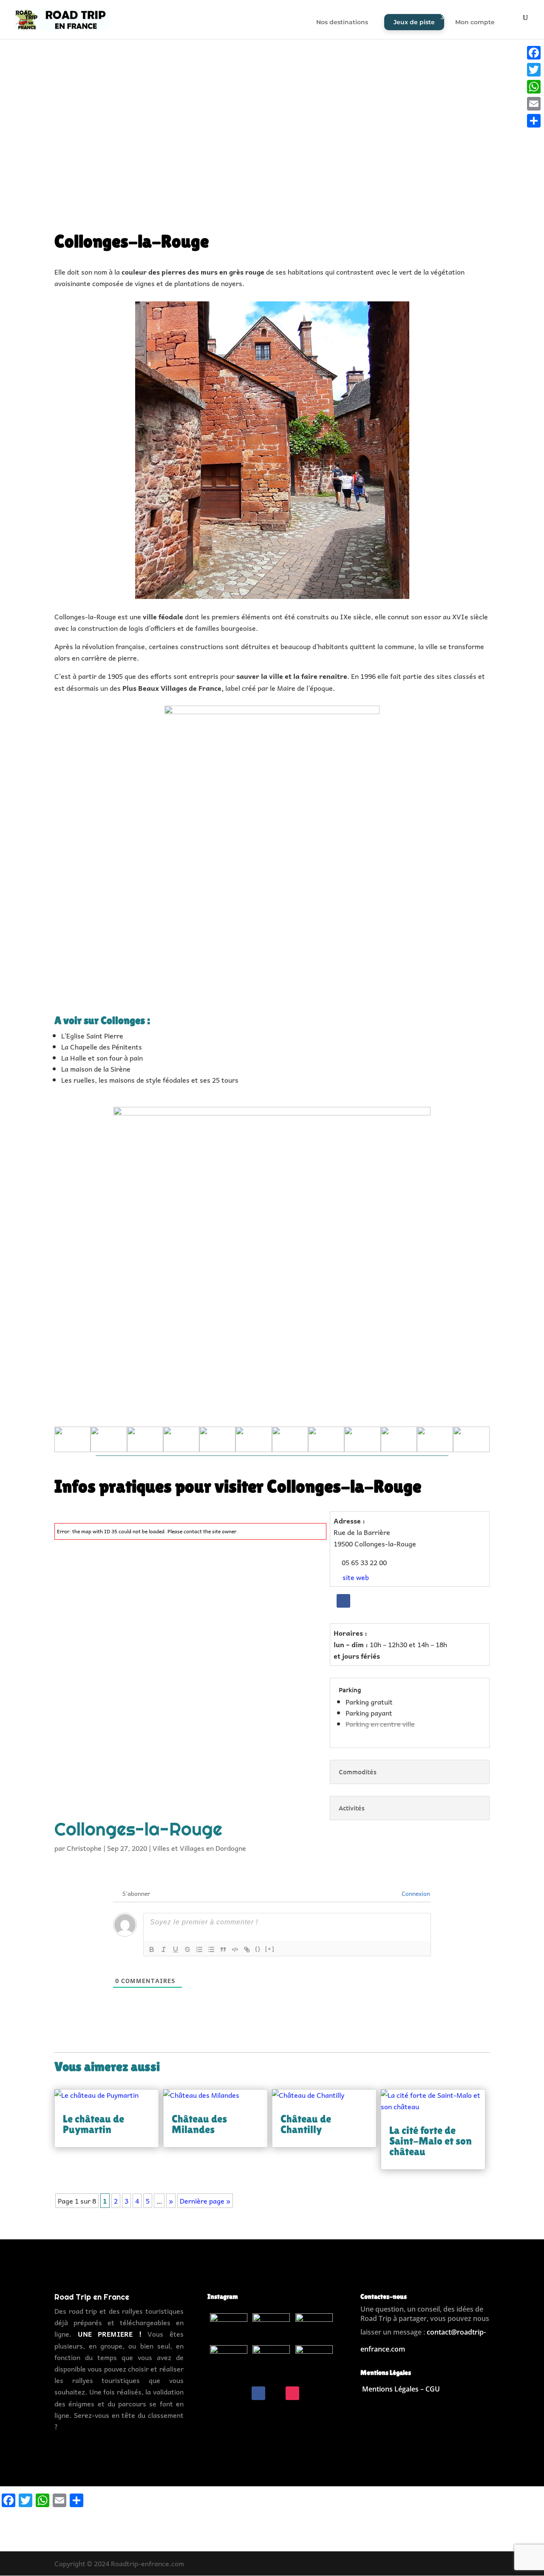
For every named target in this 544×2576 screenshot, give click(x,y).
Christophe (84, 1848)
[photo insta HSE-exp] (229, 2372)
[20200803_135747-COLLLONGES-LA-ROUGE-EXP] (326, 1452)
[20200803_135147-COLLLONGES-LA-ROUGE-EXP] (399, 1452)
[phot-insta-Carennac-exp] (314, 2372)
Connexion (415, 1893)
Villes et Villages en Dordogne (199, 1848)
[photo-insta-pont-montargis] (314, 2340)
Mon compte (475, 23)
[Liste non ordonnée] (211, 1949)
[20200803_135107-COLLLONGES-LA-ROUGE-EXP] (435, 1452)
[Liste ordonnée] (199, 1949)
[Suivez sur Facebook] (343, 1601)
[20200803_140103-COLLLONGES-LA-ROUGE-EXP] (109, 1452)
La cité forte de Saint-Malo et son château (431, 2141)
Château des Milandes (199, 2124)
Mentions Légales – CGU (401, 2389)
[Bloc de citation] (223, 1949)
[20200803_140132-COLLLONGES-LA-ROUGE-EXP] (72, 1452)
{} (258, 1949)
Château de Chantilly (306, 2124)
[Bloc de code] (235, 1949)
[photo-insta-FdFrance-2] (271, 2340)
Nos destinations (342, 23)
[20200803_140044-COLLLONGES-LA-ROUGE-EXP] (145, 1452)
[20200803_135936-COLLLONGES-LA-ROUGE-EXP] (254, 1452)
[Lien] (247, 1949)
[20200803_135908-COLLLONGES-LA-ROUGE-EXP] (290, 1452)
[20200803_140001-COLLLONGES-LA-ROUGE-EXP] (181, 1452)
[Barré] (187, 1949)
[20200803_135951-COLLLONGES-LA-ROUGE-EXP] (217, 1452)
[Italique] (164, 1949)
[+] (270, 1949)
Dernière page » (205, 2201)
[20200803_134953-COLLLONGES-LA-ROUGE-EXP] (471, 1452)
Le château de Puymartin (93, 2124)
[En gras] (152, 1949)
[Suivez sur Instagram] (292, 2393)
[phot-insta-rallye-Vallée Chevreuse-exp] (271, 2372)
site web (355, 1577)
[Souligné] (176, 1949)
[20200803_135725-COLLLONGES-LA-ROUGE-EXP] (362, 1452)
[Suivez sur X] (275, 2393)
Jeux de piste (414, 22)
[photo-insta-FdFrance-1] (229, 2340)
